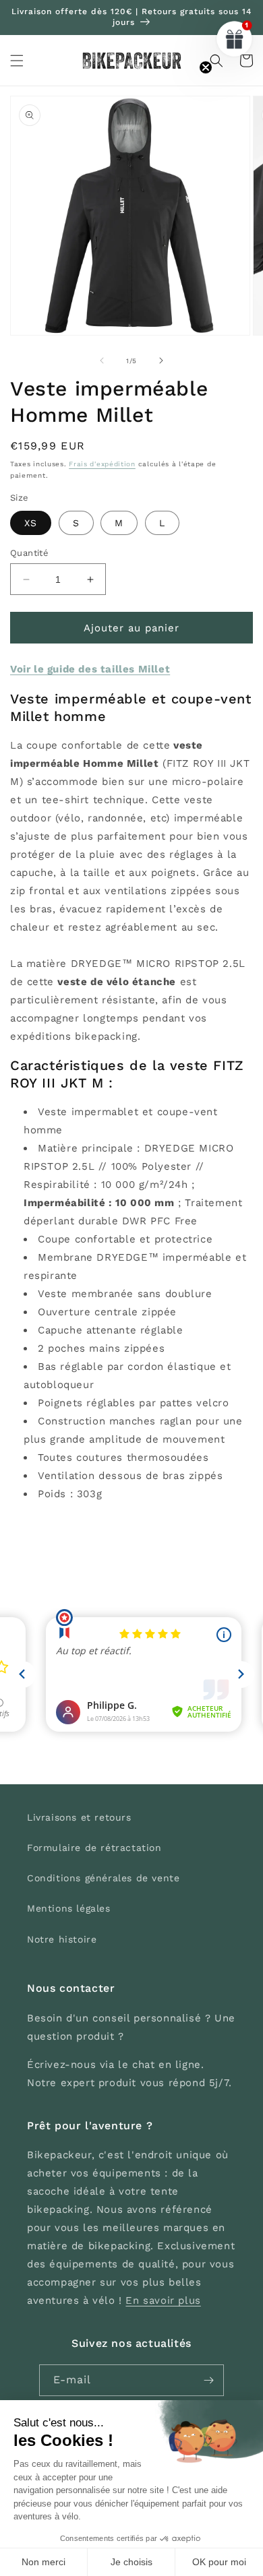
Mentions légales (69, 1908)
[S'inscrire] (208, 2380)
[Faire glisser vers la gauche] (102, 360)
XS (31, 523)
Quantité (29, 553)
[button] (17, 61)
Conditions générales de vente (103, 1878)
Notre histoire (62, 1939)
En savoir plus (163, 2300)
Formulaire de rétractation (94, 1848)
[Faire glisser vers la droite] (161, 360)
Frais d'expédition (102, 464)
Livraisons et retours (79, 1817)
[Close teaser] (206, 67)
